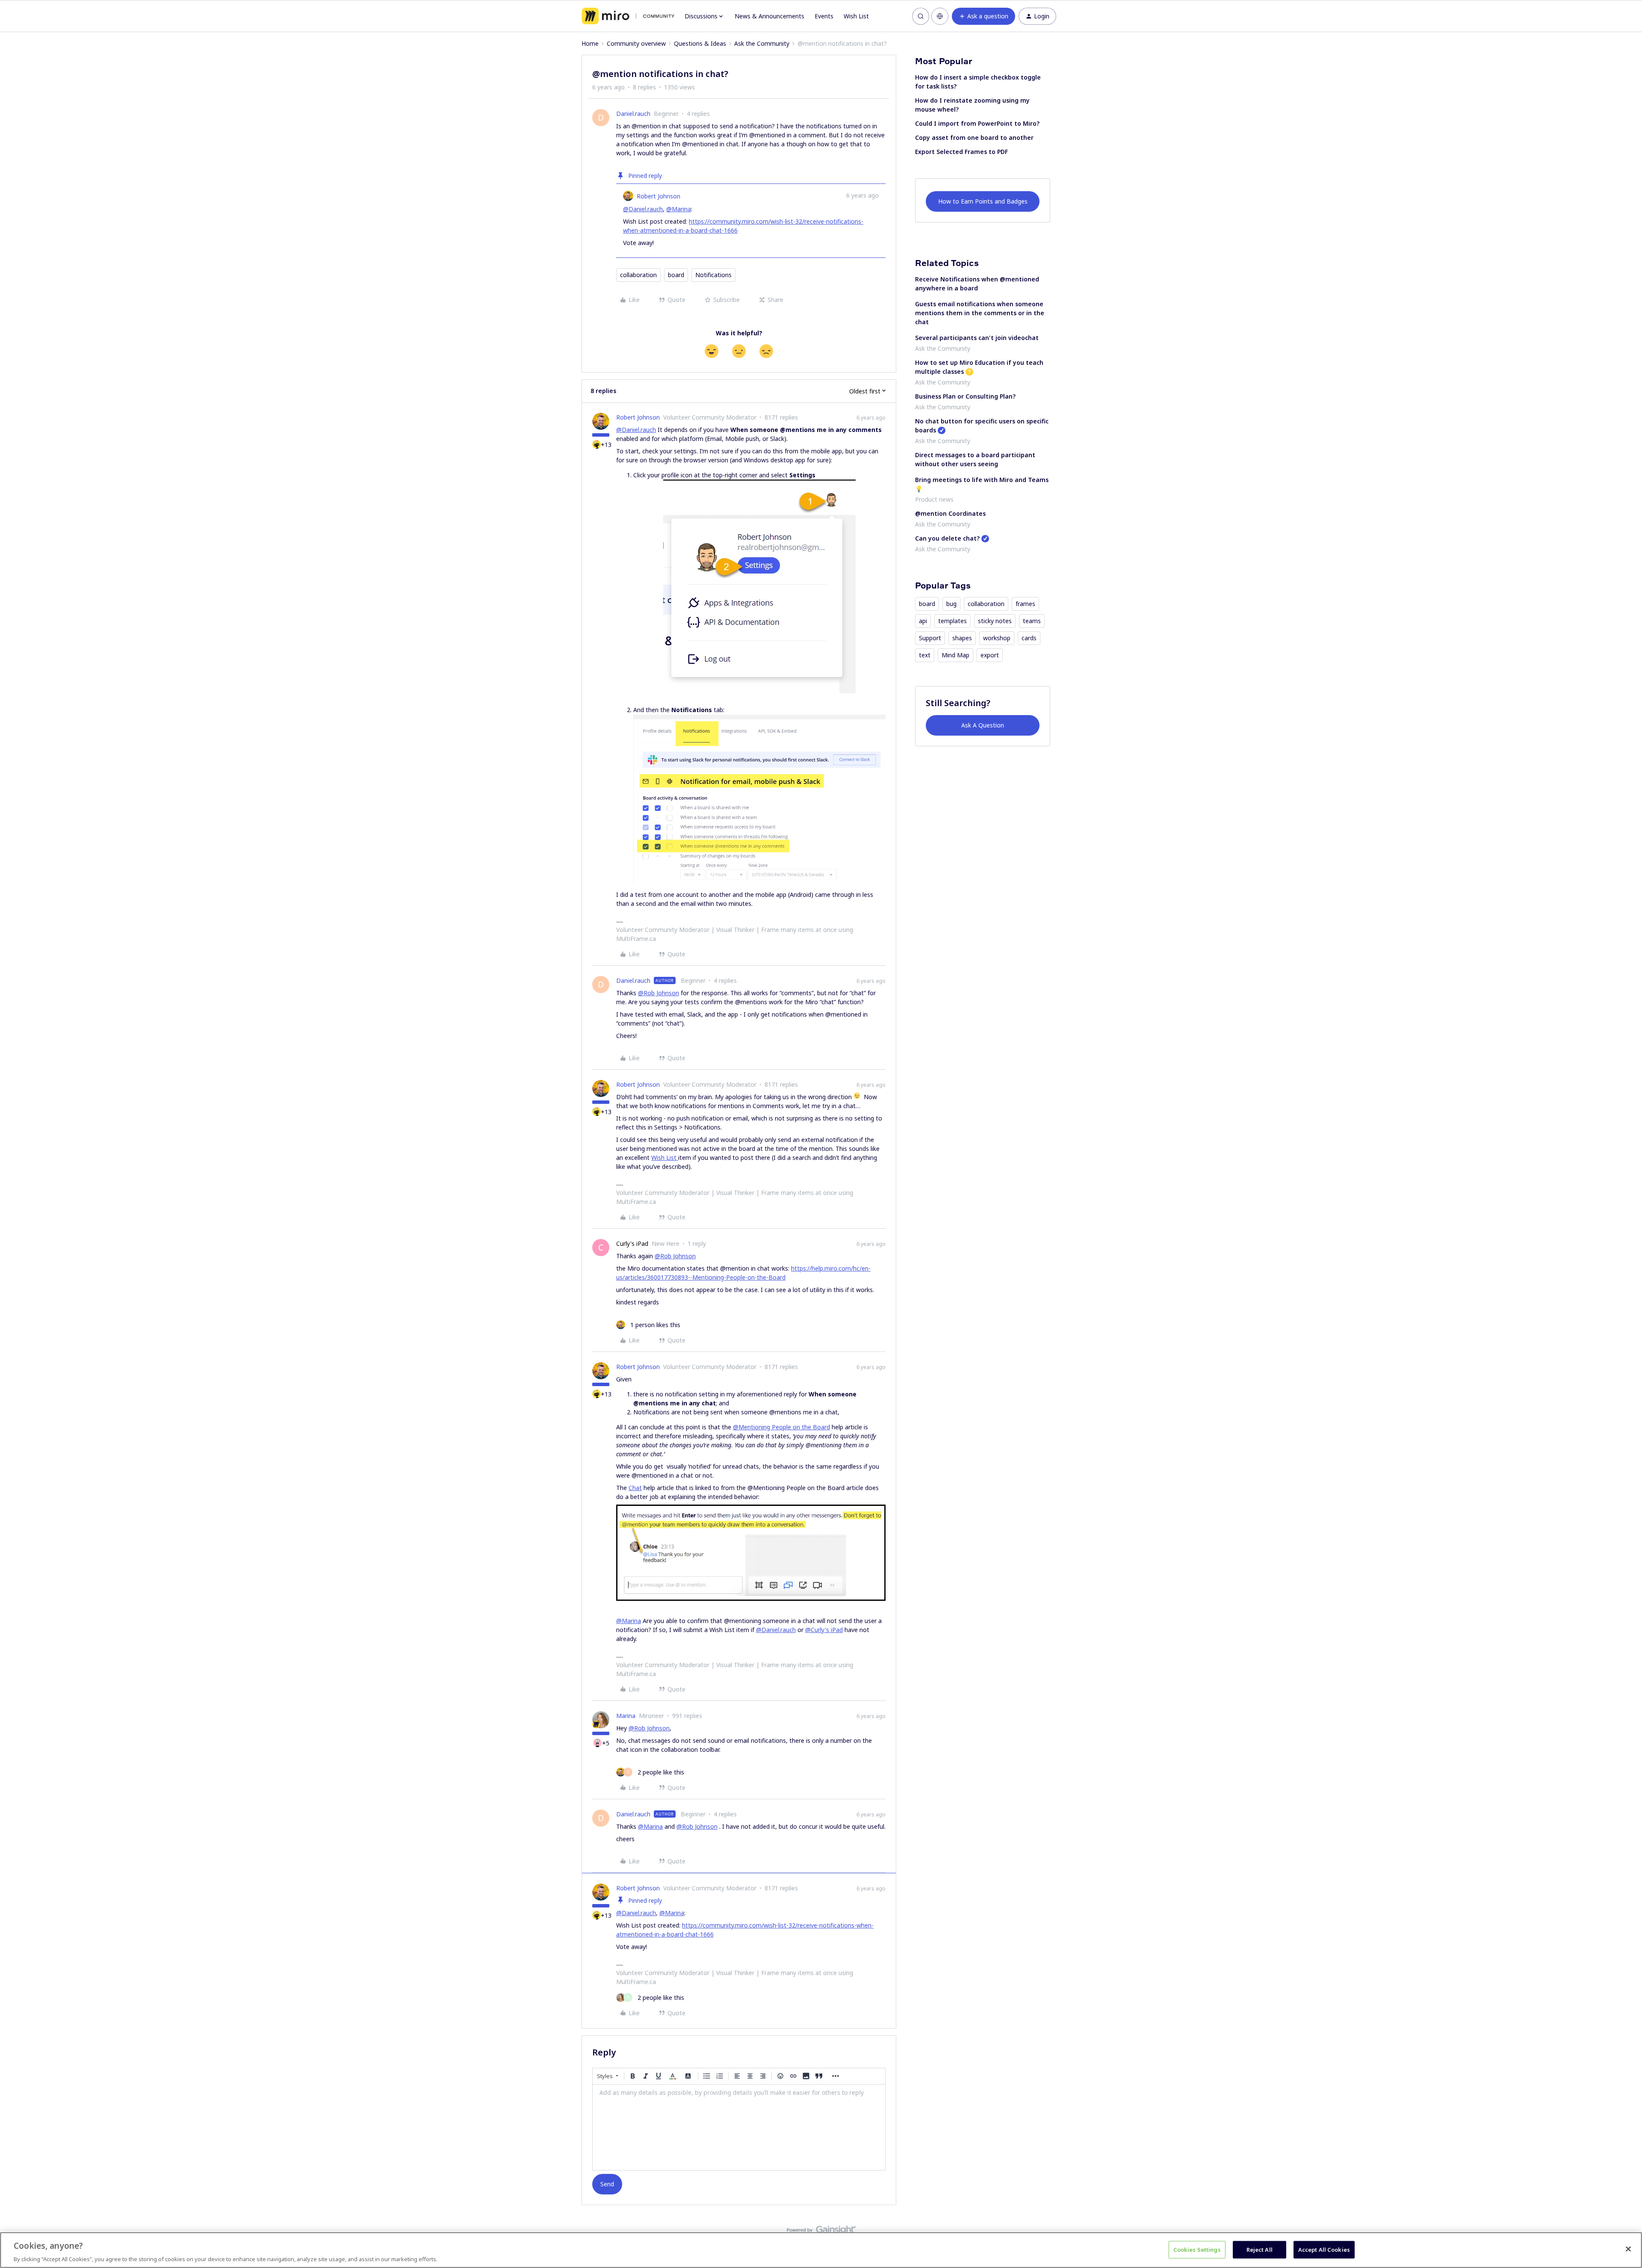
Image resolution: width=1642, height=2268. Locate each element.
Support (930, 638)
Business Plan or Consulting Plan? (965, 396)
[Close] (1628, 2249)
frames (1025, 604)
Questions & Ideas (700, 43)
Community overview (636, 43)
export (990, 655)
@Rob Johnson (659, 993)
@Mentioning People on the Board (781, 1427)
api (923, 621)
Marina (626, 1716)
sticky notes (995, 621)
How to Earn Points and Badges (983, 201)
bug (951, 604)
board (676, 275)
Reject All (1260, 2249)
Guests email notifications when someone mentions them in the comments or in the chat (980, 313)
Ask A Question (983, 725)
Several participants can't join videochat (977, 338)
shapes (962, 638)
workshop (997, 638)
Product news (934, 499)
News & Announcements (769, 16)
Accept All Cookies (1324, 2249)
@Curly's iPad (824, 1630)
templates (952, 621)
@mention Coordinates (950, 513)
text (925, 655)
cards (1029, 638)
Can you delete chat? (947, 538)
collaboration (638, 275)
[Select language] (940, 16)
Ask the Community (762, 43)
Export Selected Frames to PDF (961, 152)
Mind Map (955, 655)
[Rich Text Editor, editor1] (739, 2127)
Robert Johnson (659, 196)
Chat (635, 1488)
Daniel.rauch (633, 114)
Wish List (856, 16)
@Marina (679, 209)
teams (1032, 621)
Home (590, 43)
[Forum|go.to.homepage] (628, 16)
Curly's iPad (632, 1243)
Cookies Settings (1197, 2249)
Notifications (713, 275)
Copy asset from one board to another (974, 137)
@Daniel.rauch (643, 209)
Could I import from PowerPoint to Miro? (977, 123)
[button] (983, 16)
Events (824, 16)
